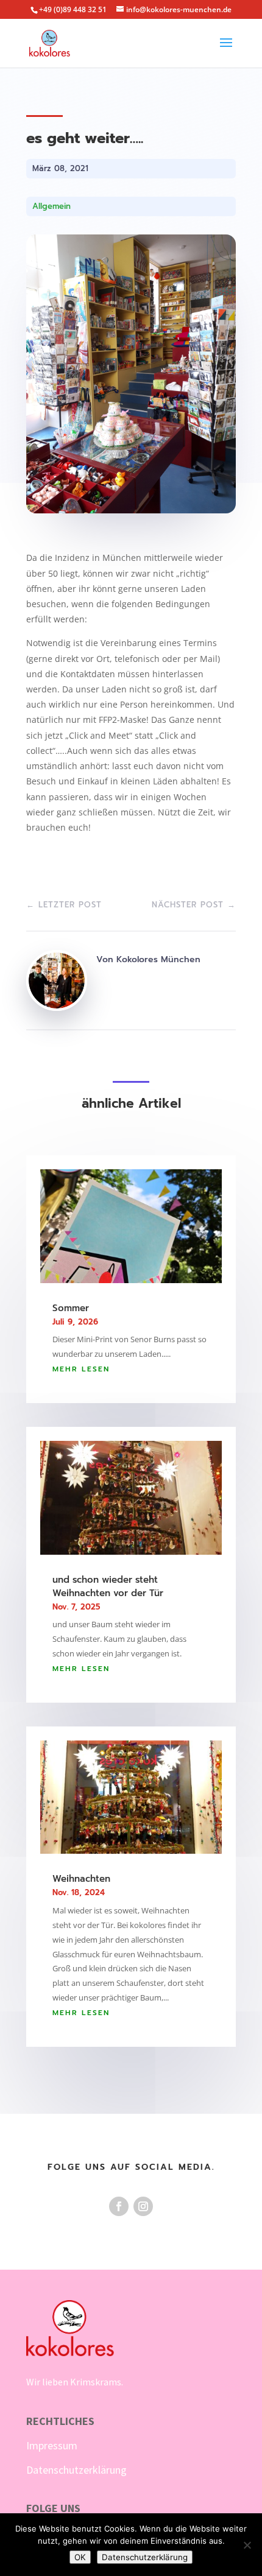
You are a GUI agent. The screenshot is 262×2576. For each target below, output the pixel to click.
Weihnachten (81, 1879)
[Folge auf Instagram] (143, 2206)
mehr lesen (81, 1369)
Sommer (71, 1308)
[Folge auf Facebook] (119, 2206)
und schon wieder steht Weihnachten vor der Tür (108, 1586)
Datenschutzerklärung (76, 2470)
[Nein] (247, 2545)
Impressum (52, 2445)
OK (80, 2557)
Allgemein (51, 206)
